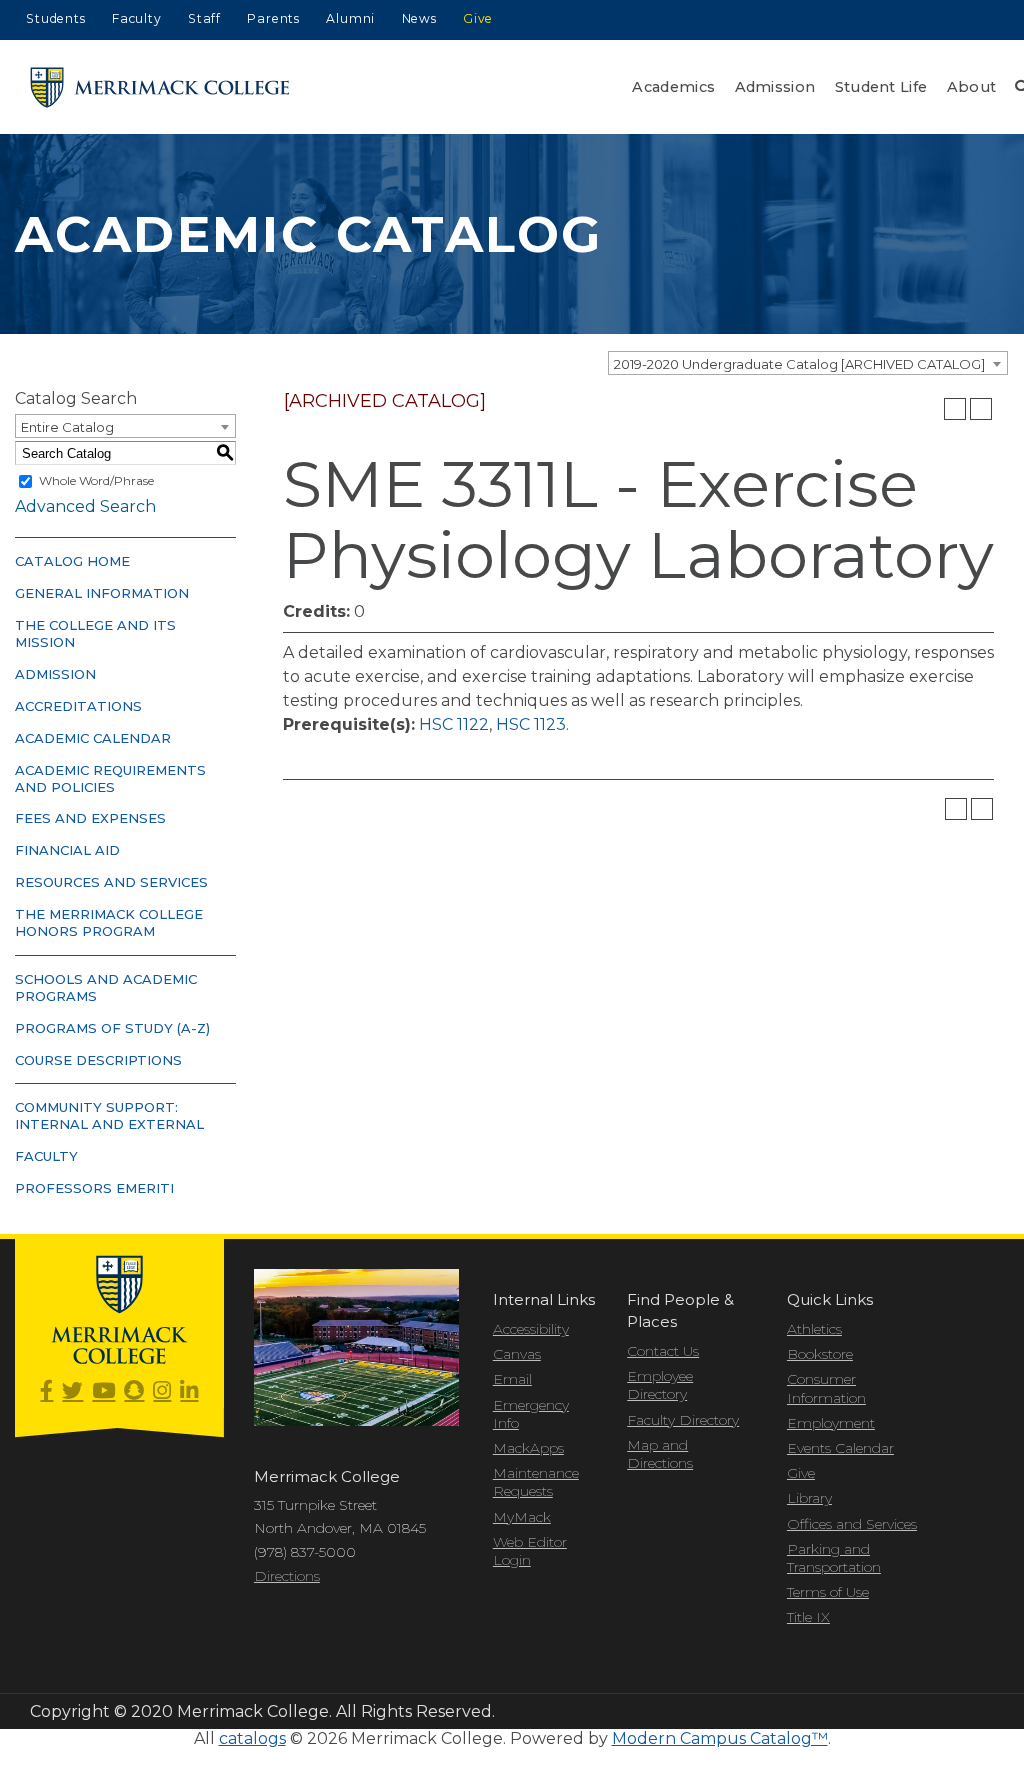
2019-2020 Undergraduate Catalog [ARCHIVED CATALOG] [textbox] (799, 364)
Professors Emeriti (94, 1188)
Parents (273, 18)
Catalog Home (72, 561)
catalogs (252, 1738)
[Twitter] (72, 1391)
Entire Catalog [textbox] (67, 427)
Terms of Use (828, 1592)
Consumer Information (826, 1388)
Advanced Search (85, 506)
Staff (204, 18)
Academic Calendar (93, 738)
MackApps (528, 1448)
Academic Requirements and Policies (110, 778)
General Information (102, 593)
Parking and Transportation (834, 1558)
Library (809, 1498)
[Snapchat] (134, 1391)
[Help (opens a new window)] (981, 409)
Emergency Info (531, 1414)
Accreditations (78, 706)
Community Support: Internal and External (109, 1115)
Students (55, 18)
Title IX (808, 1617)
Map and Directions (660, 1454)
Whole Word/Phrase (96, 480)
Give (478, 18)
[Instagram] (162, 1391)
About (972, 87)
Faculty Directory (683, 1420)
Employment (831, 1423)
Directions (287, 1576)
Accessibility (531, 1329)
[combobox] (808, 363)
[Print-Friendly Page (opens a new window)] (955, 409)
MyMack (522, 1517)
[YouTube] (103, 1391)
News (419, 18)
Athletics (814, 1329)
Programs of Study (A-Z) (112, 1028)
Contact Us (663, 1351)
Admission (775, 87)
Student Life (881, 87)
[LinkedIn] (189, 1391)
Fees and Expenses (90, 818)
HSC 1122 (454, 724)
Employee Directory (660, 1385)
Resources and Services (111, 882)
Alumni (350, 18)
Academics (673, 87)
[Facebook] (46, 1391)
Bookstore (820, 1354)
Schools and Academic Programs (106, 987)
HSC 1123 (531, 724)
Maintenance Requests (536, 1482)
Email (512, 1379)
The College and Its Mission (95, 633)
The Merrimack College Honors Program (109, 922)
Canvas (517, 1354)
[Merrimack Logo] (160, 87)
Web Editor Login (530, 1551)
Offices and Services (852, 1524)
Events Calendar (840, 1448)
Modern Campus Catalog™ (720, 1738)
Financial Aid (67, 850)
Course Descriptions (98, 1060)
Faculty (137, 18)
